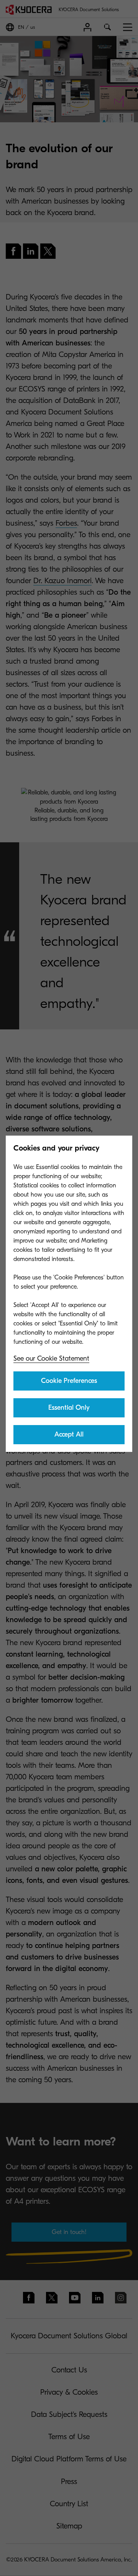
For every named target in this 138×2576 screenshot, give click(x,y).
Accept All (69, 1434)
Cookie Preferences (69, 1381)
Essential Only (69, 1408)
